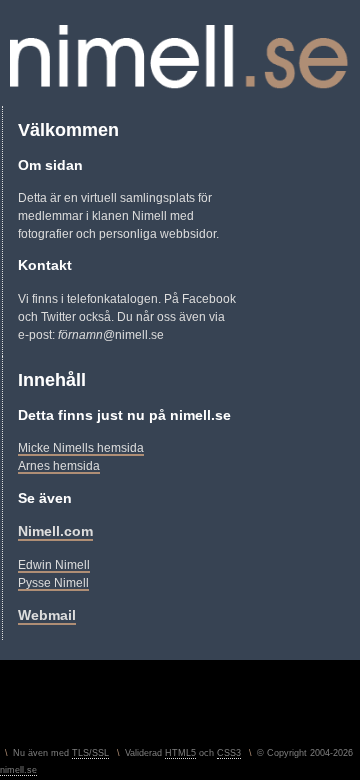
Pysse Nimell (53, 583)
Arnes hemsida (59, 466)
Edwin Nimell (54, 565)
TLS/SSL (90, 753)
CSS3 (229, 753)
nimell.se (18, 770)
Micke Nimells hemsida (81, 448)
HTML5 (180, 753)
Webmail (47, 615)
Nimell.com (55, 531)
